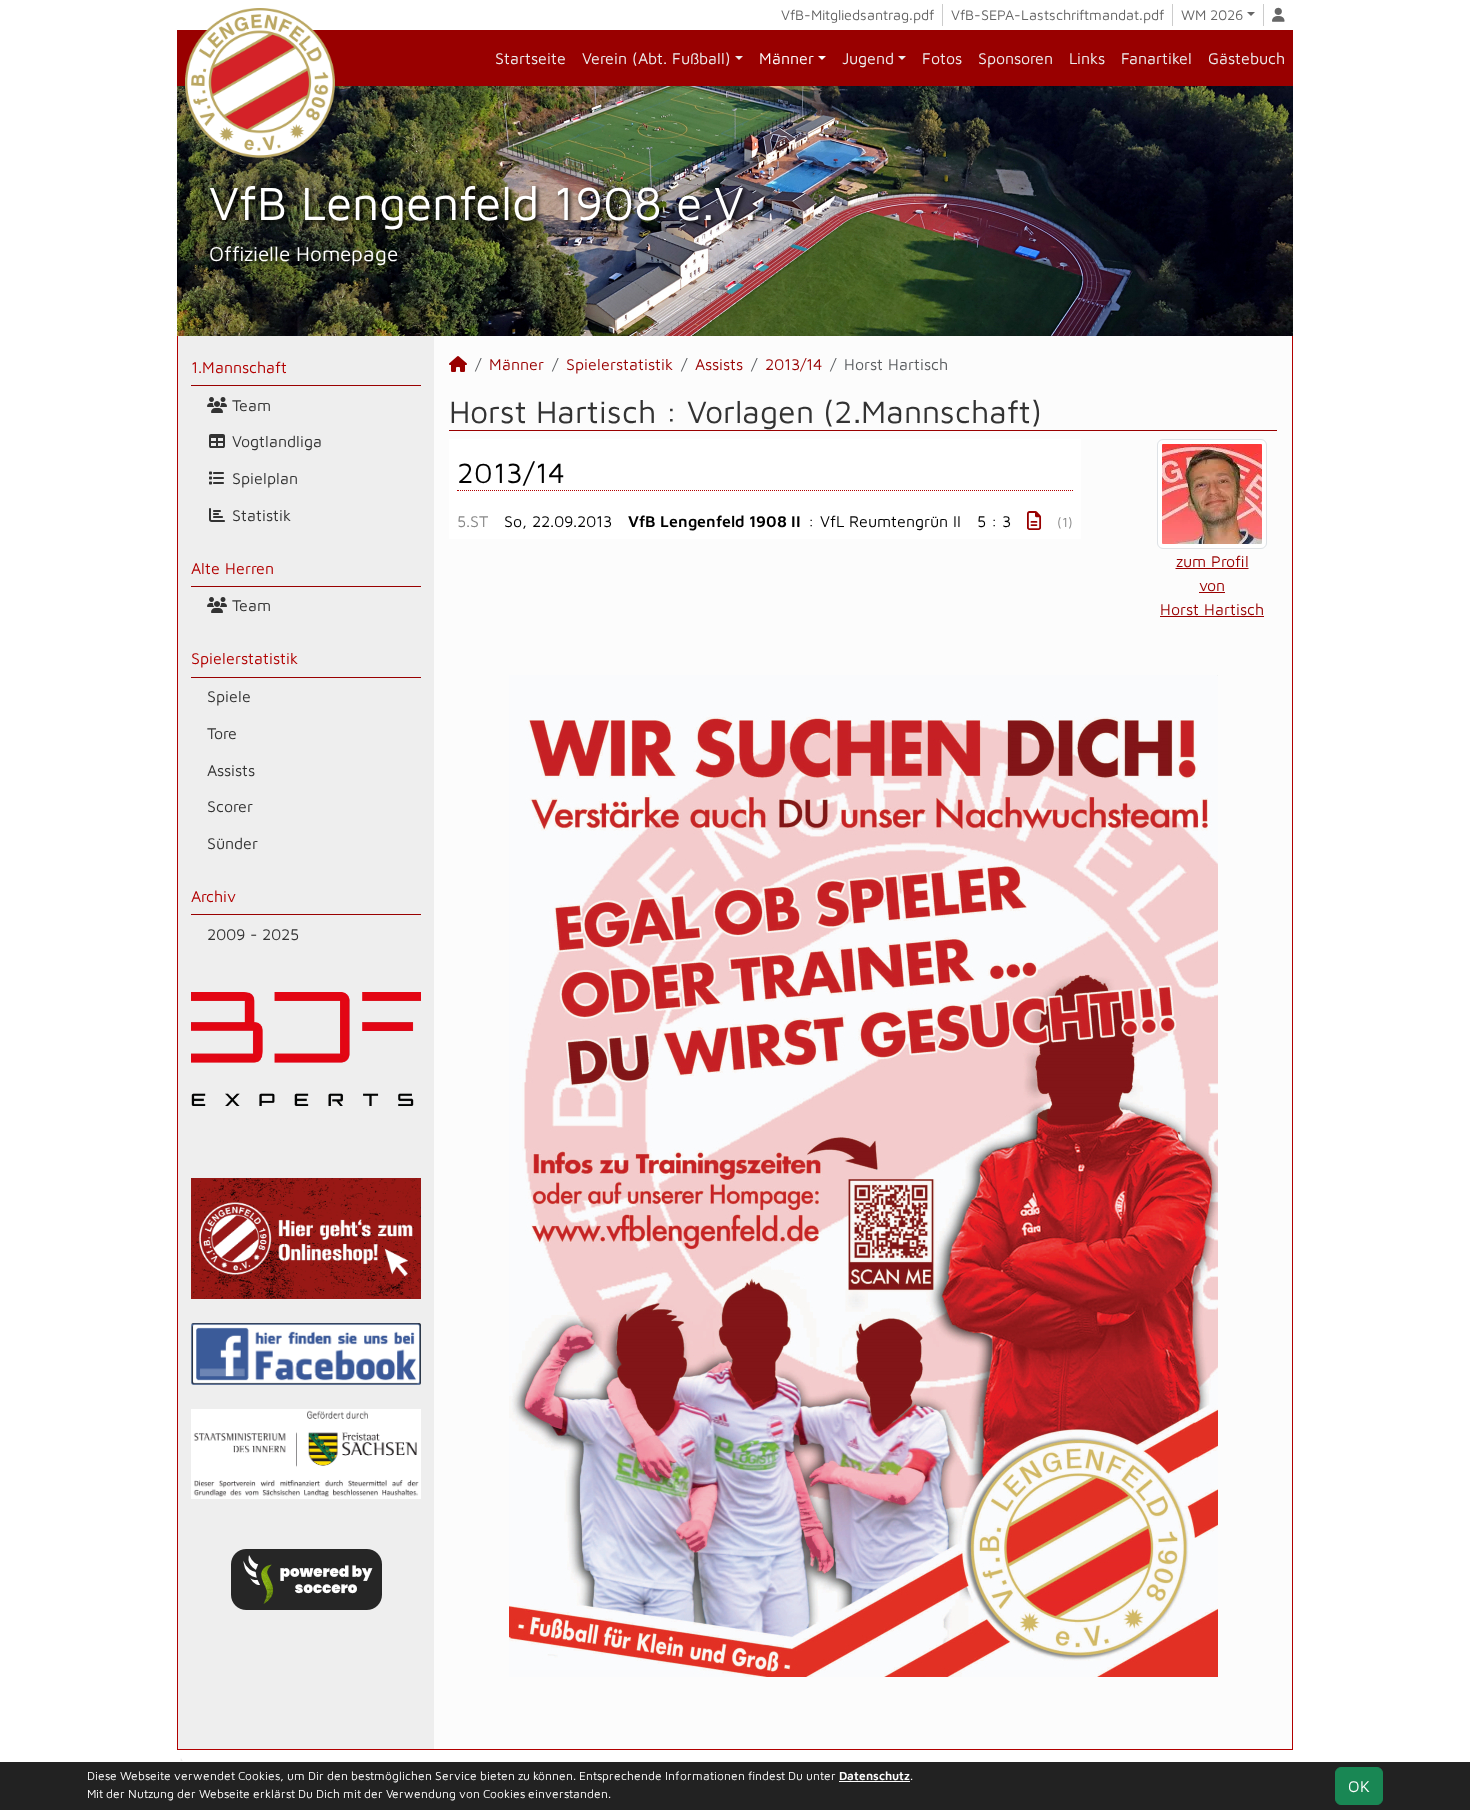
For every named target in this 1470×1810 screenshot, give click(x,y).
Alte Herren (232, 568)
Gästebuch (1246, 58)
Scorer (230, 806)
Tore (222, 733)
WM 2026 (1212, 14)
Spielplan (262, 478)
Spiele (229, 696)
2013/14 (793, 364)
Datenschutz (874, 1775)
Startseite (530, 58)
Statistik (259, 515)
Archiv (213, 896)
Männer (786, 58)
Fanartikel (1156, 58)
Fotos (942, 58)
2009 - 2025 (253, 934)
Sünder (232, 843)
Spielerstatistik (244, 658)
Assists (231, 770)
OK (1359, 1786)
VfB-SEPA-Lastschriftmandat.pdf (1057, 14)
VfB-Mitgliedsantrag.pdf (857, 14)
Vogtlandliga (274, 441)
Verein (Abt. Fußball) (656, 58)
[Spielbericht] (1034, 520)
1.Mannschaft (239, 367)
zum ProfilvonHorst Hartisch (1212, 585)
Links (1087, 58)
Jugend (868, 58)
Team (249, 405)
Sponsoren (1015, 58)
